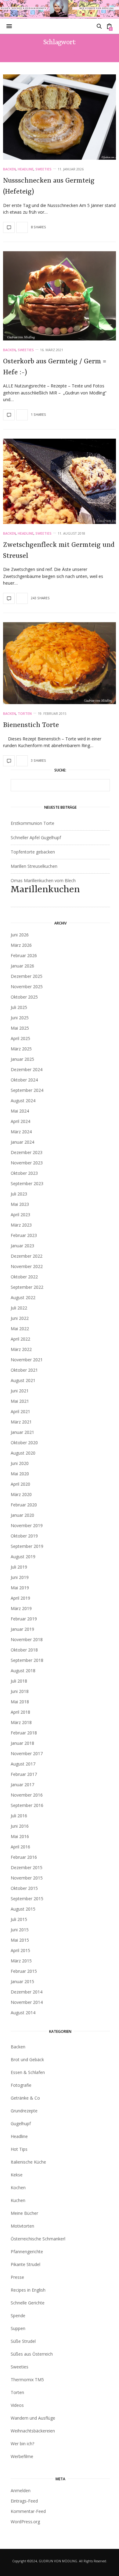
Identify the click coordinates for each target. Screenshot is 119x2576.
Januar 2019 (22, 1629)
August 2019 (23, 1557)
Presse (17, 2277)
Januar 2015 (22, 1981)
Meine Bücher (24, 2213)
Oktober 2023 (24, 1173)
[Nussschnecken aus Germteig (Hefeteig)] (60, 117)
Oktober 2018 (24, 1650)
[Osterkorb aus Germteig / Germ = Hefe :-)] (60, 296)
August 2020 (23, 1453)
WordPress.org (25, 2522)
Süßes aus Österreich (32, 2354)
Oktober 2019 (24, 1536)
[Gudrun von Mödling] (60, 9)
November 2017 (27, 1753)
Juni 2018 (20, 1691)
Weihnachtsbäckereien (33, 2431)
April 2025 (20, 1038)
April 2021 (20, 1411)
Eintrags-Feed (24, 2501)
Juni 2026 (20, 935)
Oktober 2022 (24, 1277)
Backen (9, 169)
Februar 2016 (24, 1857)
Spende (18, 2316)
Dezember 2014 (27, 1992)
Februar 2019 (24, 1619)
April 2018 (20, 1712)
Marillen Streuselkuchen (34, 866)
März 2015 (21, 1961)
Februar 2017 (24, 1774)
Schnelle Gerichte (28, 2303)
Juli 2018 (19, 1681)
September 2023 (27, 1183)
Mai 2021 (20, 1401)
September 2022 (27, 1287)
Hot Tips (19, 2149)
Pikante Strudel (25, 2264)
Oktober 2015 (24, 1888)
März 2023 (21, 1225)
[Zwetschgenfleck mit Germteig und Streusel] (60, 481)
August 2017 (23, 1764)
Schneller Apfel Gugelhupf (36, 837)
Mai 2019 (20, 1588)
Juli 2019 (19, 1567)
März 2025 (21, 1049)
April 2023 (20, 1215)
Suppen (18, 2328)
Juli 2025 (19, 1007)
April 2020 (20, 1484)
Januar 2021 (22, 1432)
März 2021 (21, 1422)
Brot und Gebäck (27, 2059)
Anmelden (21, 2490)
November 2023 (27, 1163)
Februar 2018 (24, 1733)
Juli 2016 (19, 1816)
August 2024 (23, 1101)
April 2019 (20, 1598)
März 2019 (21, 1608)
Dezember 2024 (27, 1069)
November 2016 (27, 1795)
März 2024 (21, 1132)
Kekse (17, 2175)
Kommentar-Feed (28, 2511)
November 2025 (27, 987)
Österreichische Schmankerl (38, 2239)
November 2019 (27, 1525)
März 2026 (21, 945)
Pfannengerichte (27, 2252)
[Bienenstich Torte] (60, 663)
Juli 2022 (19, 1308)
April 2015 (20, 1950)
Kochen (18, 2188)
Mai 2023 (20, 1204)
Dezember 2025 (27, 976)
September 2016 (27, 1805)
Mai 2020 (20, 1474)
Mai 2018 (20, 1702)
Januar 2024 (22, 1142)
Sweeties (43, 169)
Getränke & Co (25, 2098)
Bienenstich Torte (31, 725)
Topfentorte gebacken (33, 852)
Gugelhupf (21, 2124)
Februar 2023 (24, 1235)
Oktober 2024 (24, 1080)
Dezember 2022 (27, 1256)
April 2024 (20, 1121)
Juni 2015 (20, 1930)
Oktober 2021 (24, 1370)
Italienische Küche (28, 2162)
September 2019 (27, 1546)
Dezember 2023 (27, 1152)
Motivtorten (22, 2226)
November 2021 (27, 1360)
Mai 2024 (20, 1111)
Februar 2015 (24, 1971)
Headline (26, 169)
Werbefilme (22, 2456)
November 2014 (27, 2002)
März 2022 (21, 1349)
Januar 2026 (22, 966)
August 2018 (23, 1671)
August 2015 (23, 1909)
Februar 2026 (24, 955)
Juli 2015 (19, 1919)
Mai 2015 (20, 1940)
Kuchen (18, 2200)
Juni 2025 (20, 1018)
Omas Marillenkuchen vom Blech (45, 886)
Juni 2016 (20, 1826)
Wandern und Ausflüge (33, 2418)
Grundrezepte (24, 2111)
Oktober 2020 (24, 1443)
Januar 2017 (22, 1785)
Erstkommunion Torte (32, 823)
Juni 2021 (20, 1391)
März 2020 (21, 1494)
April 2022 (20, 1339)
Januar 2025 (22, 1059)
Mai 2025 (20, 1028)
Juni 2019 (20, 1577)
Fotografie (21, 2085)
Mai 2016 (20, 1836)
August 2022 (23, 1297)
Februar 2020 (24, 1505)
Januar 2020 (22, 1515)
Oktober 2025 (24, 997)
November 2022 (27, 1266)
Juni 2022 (20, 1318)
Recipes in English (28, 2290)
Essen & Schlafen (28, 2072)
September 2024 (27, 1090)
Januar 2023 (22, 1246)
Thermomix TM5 (27, 2380)
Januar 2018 (22, 1743)
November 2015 (27, 1878)
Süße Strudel (23, 2341)
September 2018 (27, 1660)
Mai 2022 (20, 1329)
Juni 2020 (20, 1463)
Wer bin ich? (22, 2444)
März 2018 (21, 1722)
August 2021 (23, 1380)
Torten (25, 713)
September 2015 (27, 1899)
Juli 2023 (19, 1194)
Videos (17, 2405)
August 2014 (23, 2013)
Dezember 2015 (27, 1867)
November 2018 (27, 1639)
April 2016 (20, 1847)
